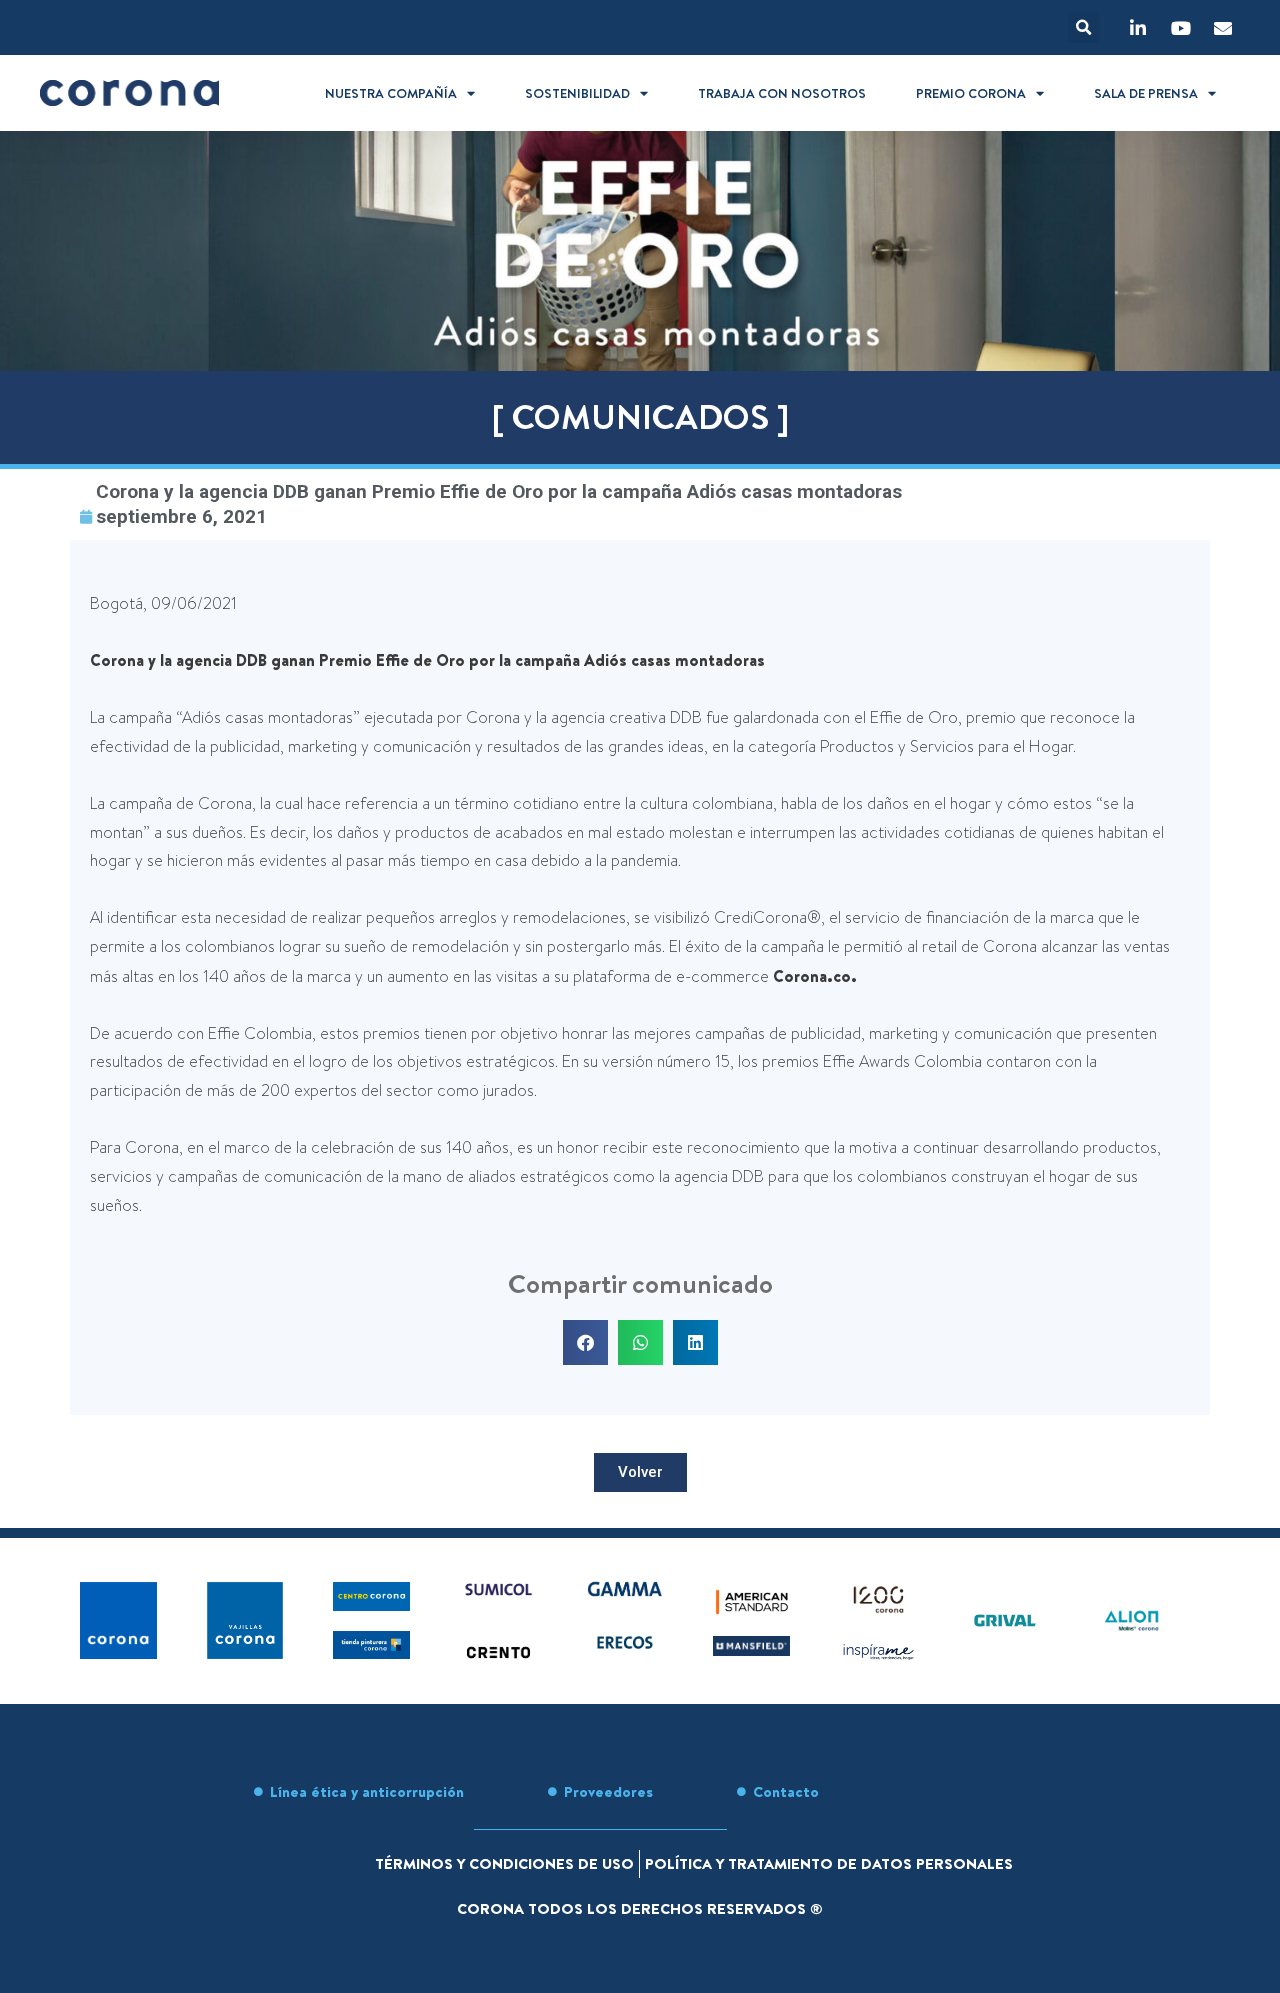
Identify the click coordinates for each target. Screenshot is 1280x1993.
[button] (1083, 27)
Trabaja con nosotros (782, 93)
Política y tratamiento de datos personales (829, 1863)
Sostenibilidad (577, 93)
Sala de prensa (1146, 93)
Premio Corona (971, 93)
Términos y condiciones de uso (504, 1863)
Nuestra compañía (391, 93)
